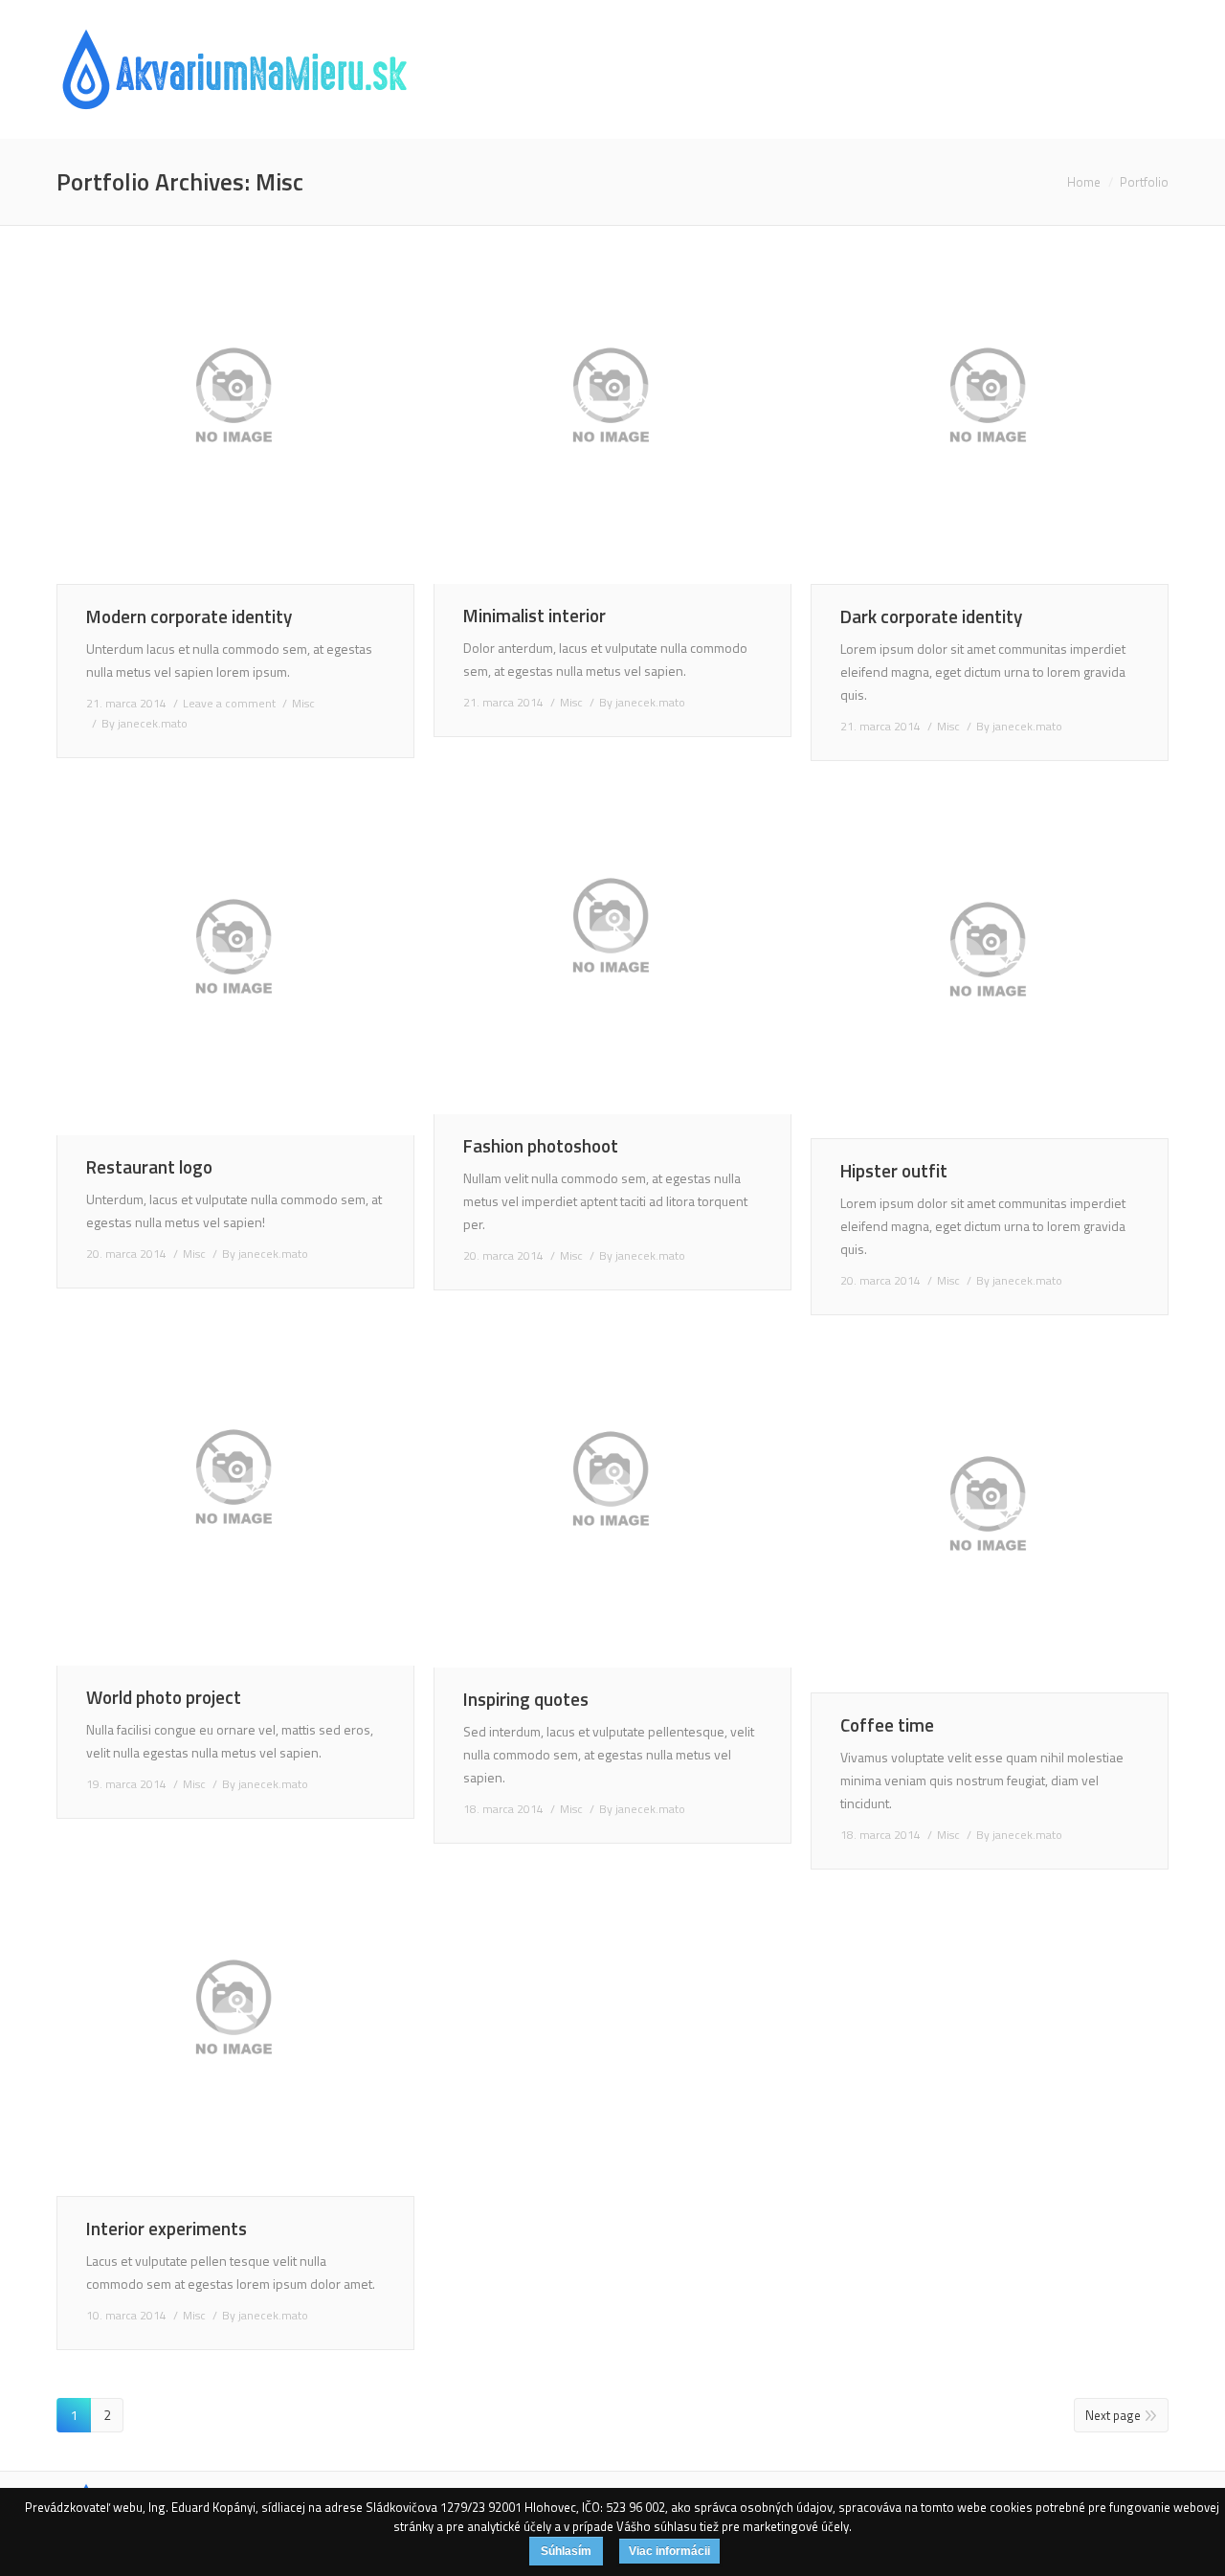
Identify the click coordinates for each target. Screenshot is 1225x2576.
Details (262, 405)
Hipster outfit (894, 1170)
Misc (303, 703)
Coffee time (887, 1725)
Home (1084, 182)
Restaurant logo (149, 1166)
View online (209, 405)
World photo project (164, 1697)
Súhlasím (566, 2551)
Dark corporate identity (931, 616)
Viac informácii (669, 2551)
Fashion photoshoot (541, 1145)
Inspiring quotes (526, 1699)
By (145, 723)
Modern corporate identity (189, 616)
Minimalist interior (535, 615)
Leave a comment (229, 703)
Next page (1113, 2415)
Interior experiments (167, 2228)
